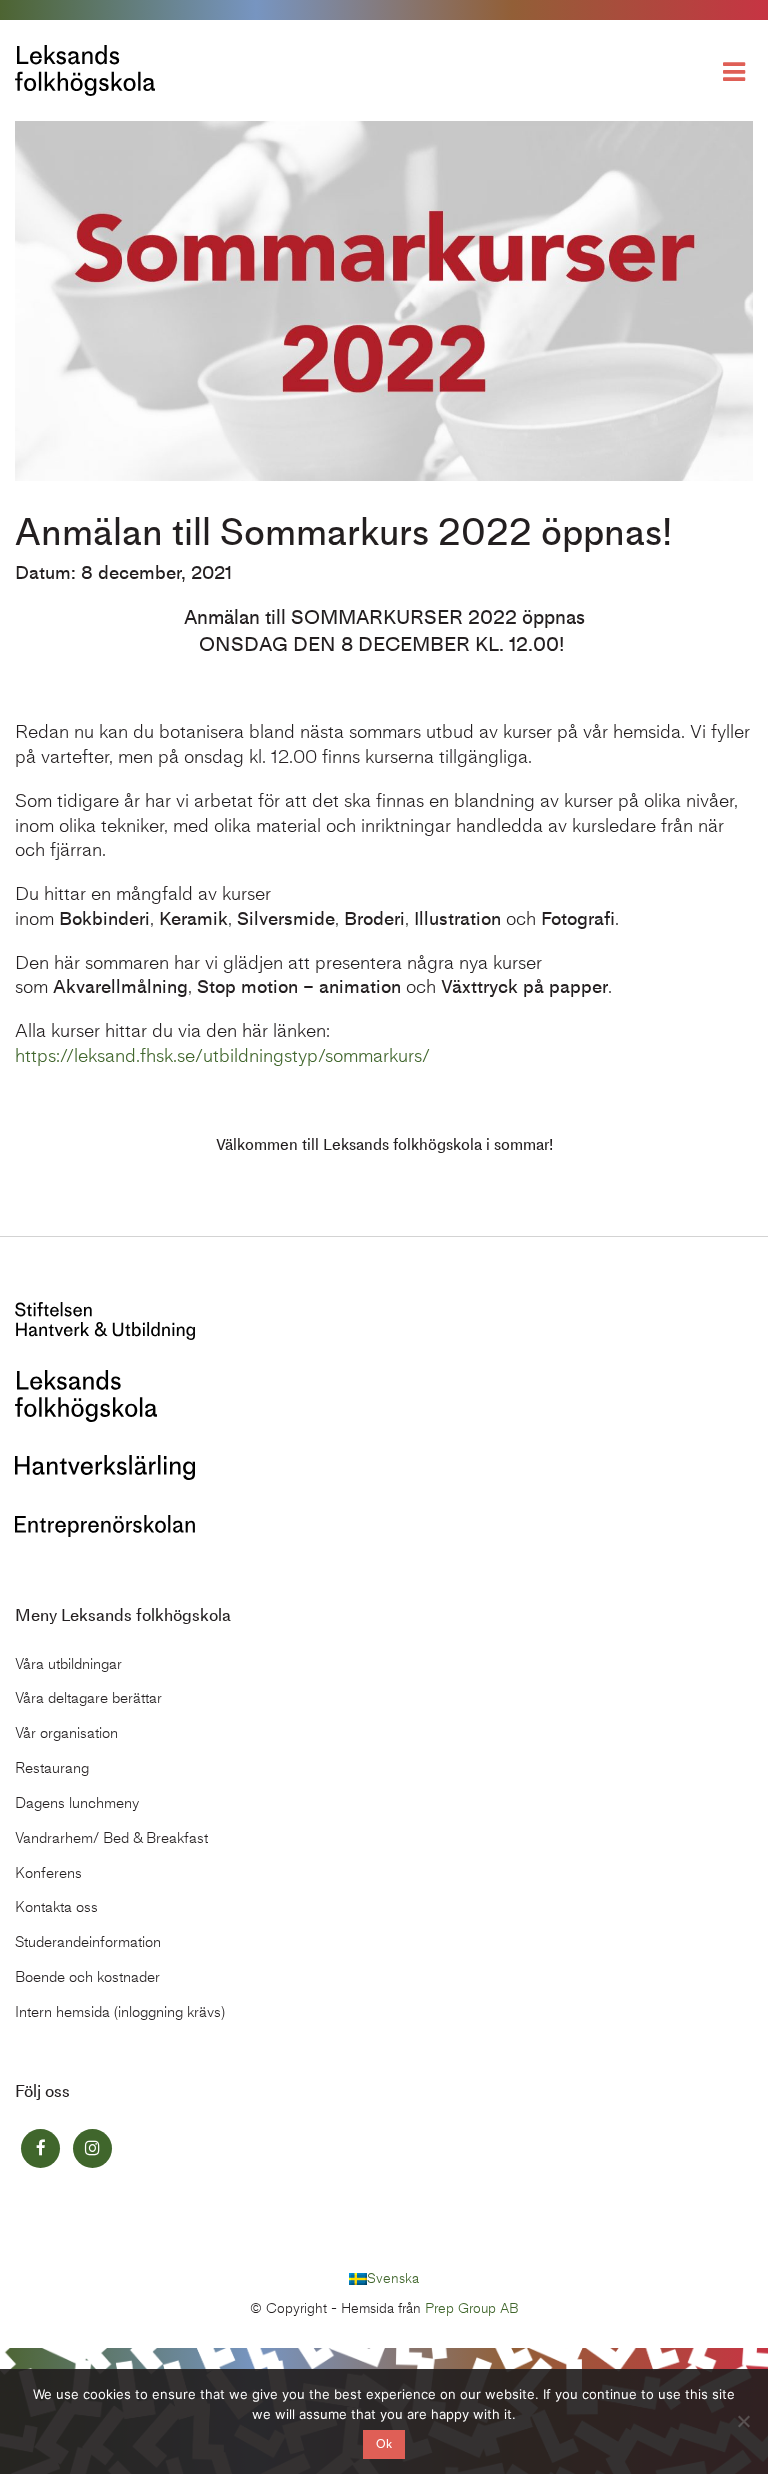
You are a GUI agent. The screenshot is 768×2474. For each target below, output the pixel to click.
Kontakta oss (56, 1907)
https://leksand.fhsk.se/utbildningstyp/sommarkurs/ (222, 1055)
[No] (743, 2421)
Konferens (48, 1873)
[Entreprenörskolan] (105, 1523)
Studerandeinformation (88, 1942)
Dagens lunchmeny (77, 1803)
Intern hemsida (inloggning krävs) (120, 2012)
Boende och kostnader (87, 1977)
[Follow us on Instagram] (92, 2148)
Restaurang (52, 1768)
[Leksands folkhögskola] (86, 1394)
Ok (384, 2444)
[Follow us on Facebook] (40, 2148)
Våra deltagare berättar (88, 1698)
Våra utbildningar (68, 1664)
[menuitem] (384, 2279)
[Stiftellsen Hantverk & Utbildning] (105, 1319)
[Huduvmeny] (738, 70)
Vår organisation (66, 1733)
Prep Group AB (472, 2308)
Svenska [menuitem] (393, 2278)
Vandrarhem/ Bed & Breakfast (111, 1838)
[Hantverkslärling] (105, 1465)
